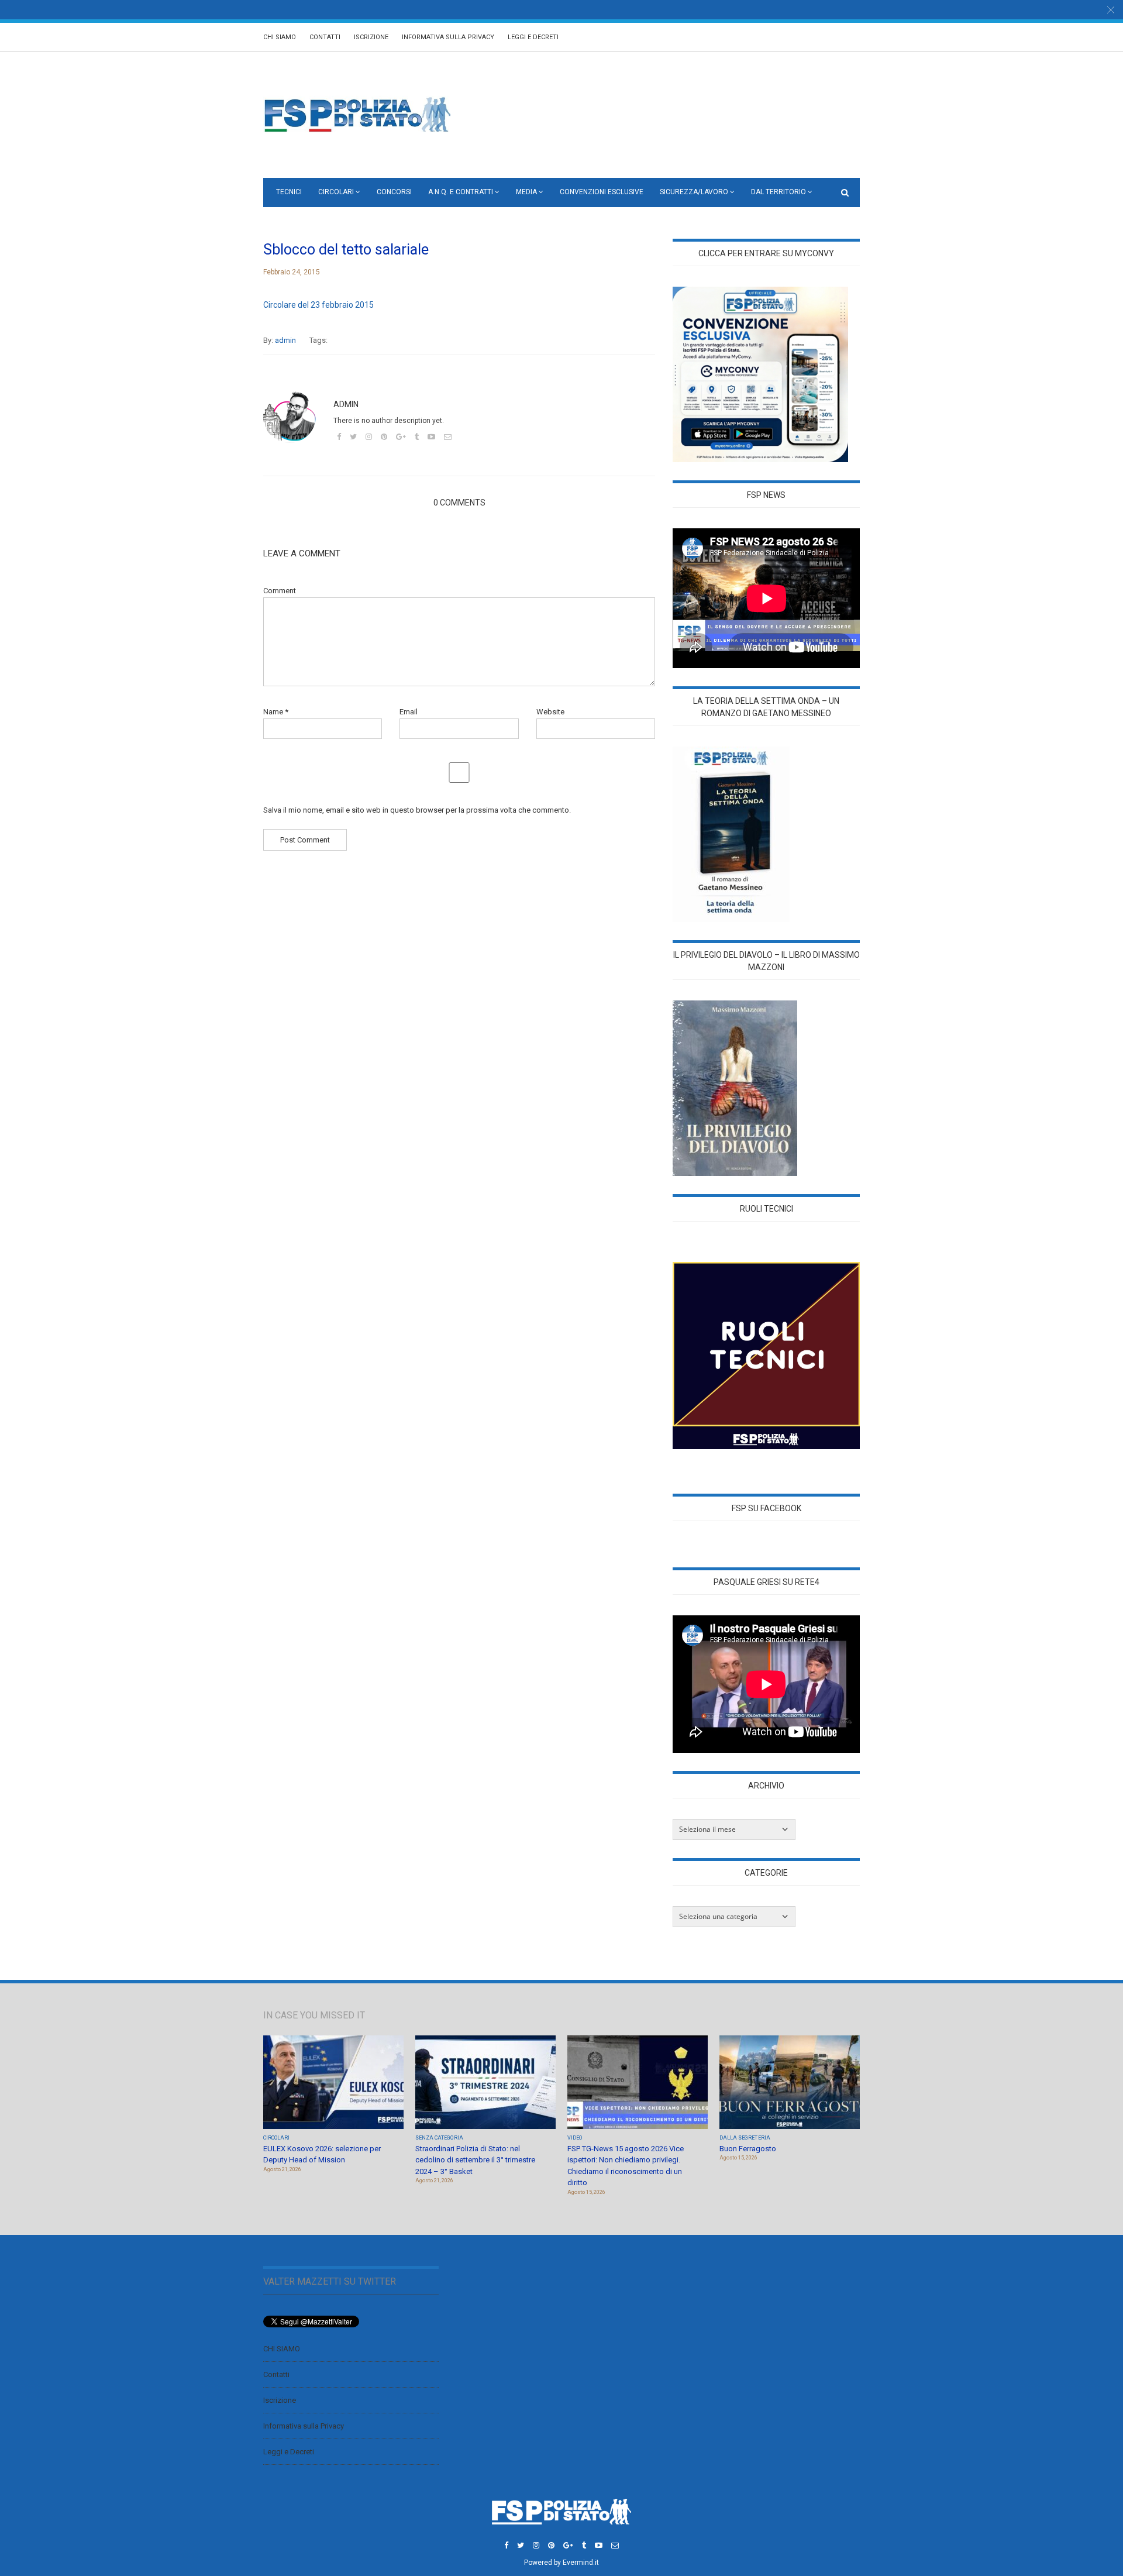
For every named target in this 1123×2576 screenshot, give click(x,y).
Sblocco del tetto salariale (346, 250)
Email (409, 712)
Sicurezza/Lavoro (694, 192)
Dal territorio (778, 192)
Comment (280, 591)
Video (575, 2138)
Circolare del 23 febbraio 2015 (318, 305)
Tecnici (289, 192)
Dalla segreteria (745, 2138)
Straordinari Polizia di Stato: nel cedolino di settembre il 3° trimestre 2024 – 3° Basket (475, 2160)
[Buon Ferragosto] (790, 2083)
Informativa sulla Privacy (448, 37)
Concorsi (394, 192)
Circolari (336, 192)
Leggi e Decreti (533, 37)
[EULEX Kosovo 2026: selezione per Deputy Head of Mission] (333, 2083)
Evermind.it (581, 2563)
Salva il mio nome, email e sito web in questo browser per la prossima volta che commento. (417, 810)
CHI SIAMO (280, 37)
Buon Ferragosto (748, 2149)
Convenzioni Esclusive (602, 192)
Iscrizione (371, 37)
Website (550, 712)
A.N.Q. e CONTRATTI (461, 192)
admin (285, 340)
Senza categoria (439, 2138)
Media (526, 192)
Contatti (325, 37)
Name (276, 712)
